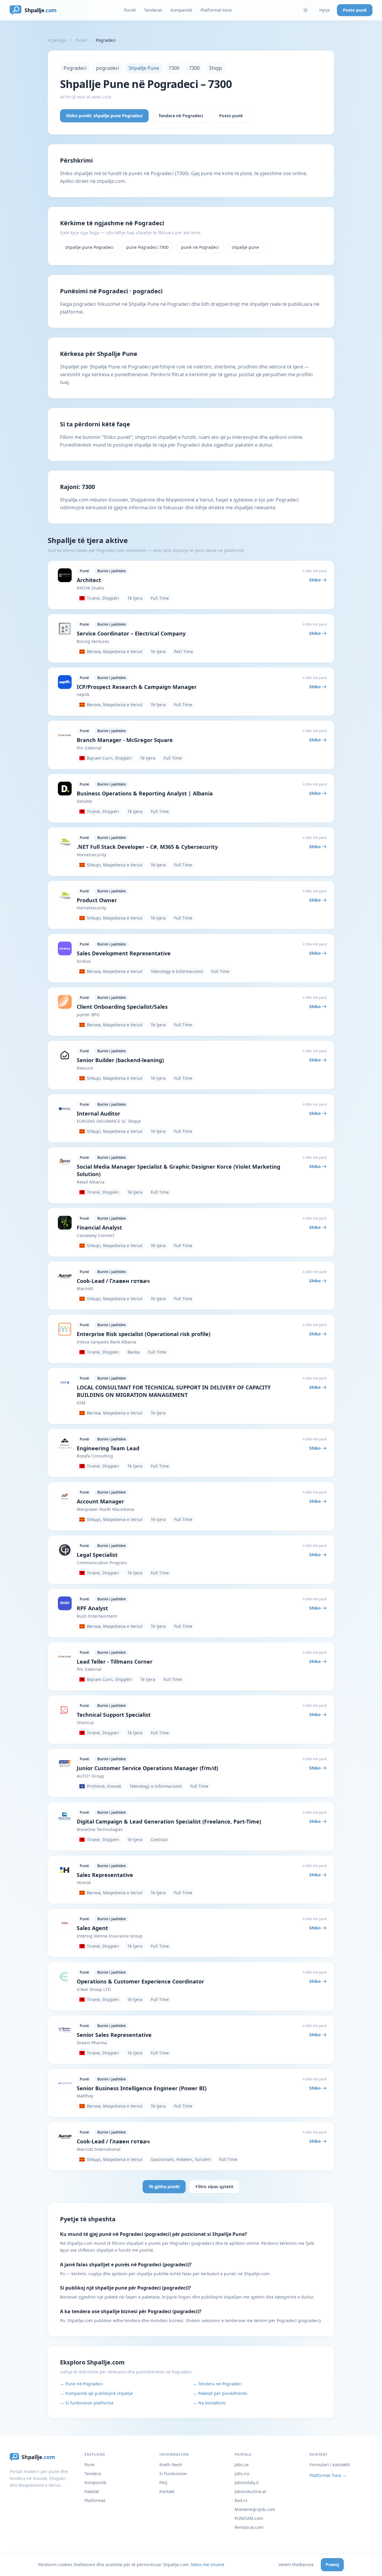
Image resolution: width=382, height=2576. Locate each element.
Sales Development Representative (124, 953)
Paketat (92, 2491)
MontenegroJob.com (255, 2509)
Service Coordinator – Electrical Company (131, 633)
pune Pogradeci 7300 (147, 247)
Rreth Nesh (171, 2465)
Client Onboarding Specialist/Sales (122, 1007)
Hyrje (325, 10)
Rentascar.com (249, 2527)
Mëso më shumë (208, 2565)
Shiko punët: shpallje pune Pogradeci (104, 116)
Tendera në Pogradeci (181, 116)
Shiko (315, 580)
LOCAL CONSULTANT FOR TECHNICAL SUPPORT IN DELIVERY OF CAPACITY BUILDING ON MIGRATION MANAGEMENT (174, 1391)
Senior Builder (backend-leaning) (120, 1060)
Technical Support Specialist (114, 1715)
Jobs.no (242, 2474)
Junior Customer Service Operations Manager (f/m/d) (147, 1768)
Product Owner (97, 900)
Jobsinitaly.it (247, 2482)
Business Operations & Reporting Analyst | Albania (145, 793)
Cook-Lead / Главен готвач (113, 1281)
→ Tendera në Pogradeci (217, 2384)
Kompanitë (181, 10)
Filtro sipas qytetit (214, 2186)
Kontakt (167, 2491)
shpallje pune (245, 247)
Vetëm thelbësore (296, 2565)
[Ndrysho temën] (306, 10)
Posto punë (355, 10)
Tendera (93, 2474)
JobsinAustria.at (250, 2491)
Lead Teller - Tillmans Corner (115, 1662)
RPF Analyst (92, 1608)
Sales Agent (92, 1928)
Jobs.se (242, 2465)
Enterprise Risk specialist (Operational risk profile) (144, 1334)
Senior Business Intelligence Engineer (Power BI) (142, 2088)
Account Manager (100, 1501)
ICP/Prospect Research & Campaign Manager (137, 687)
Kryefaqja (57, 40)
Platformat (95, 2500)
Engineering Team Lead (108, 1448)
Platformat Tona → (328, 2475)
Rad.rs (241, 2500)
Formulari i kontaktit (330, 2465)
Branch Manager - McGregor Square (125, 740)
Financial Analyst (99, 1227)
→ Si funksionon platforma (87, 2403)
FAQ (163, 2482)
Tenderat (153, 10)
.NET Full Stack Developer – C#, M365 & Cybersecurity (147, 847)
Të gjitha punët (164, 2186)
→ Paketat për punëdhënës (220, 2393)
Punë (90, 2465)
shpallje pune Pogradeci (89, 247)
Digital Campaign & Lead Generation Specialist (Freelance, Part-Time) (169, 1821)
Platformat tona (216, 10)
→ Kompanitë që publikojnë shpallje (96, 2393)
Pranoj (332, 2565)
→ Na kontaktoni (209, 2403)
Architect (89, 580)
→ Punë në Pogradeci (81, 2384)
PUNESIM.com (249, 2518)
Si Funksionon (173, 2474)
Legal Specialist (97, 1555)
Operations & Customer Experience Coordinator (140, 1981)
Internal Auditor (98, 1113)
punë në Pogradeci (200, 247)
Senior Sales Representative (114, 2035)
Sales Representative (105, 1875)
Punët (130, 10)
